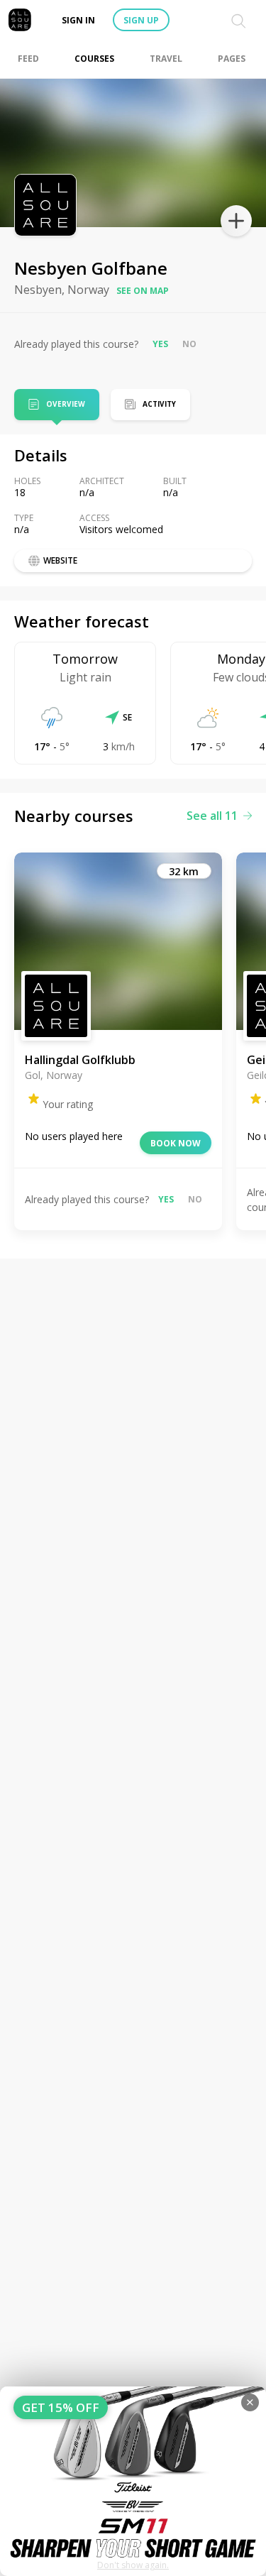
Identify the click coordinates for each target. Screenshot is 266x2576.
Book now (176, 1143)
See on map (143, 291)
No (189, 344)
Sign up (141, 20)
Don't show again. (133, 2565)
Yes (160, 344)
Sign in (78, 20)
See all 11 (212, 816)
